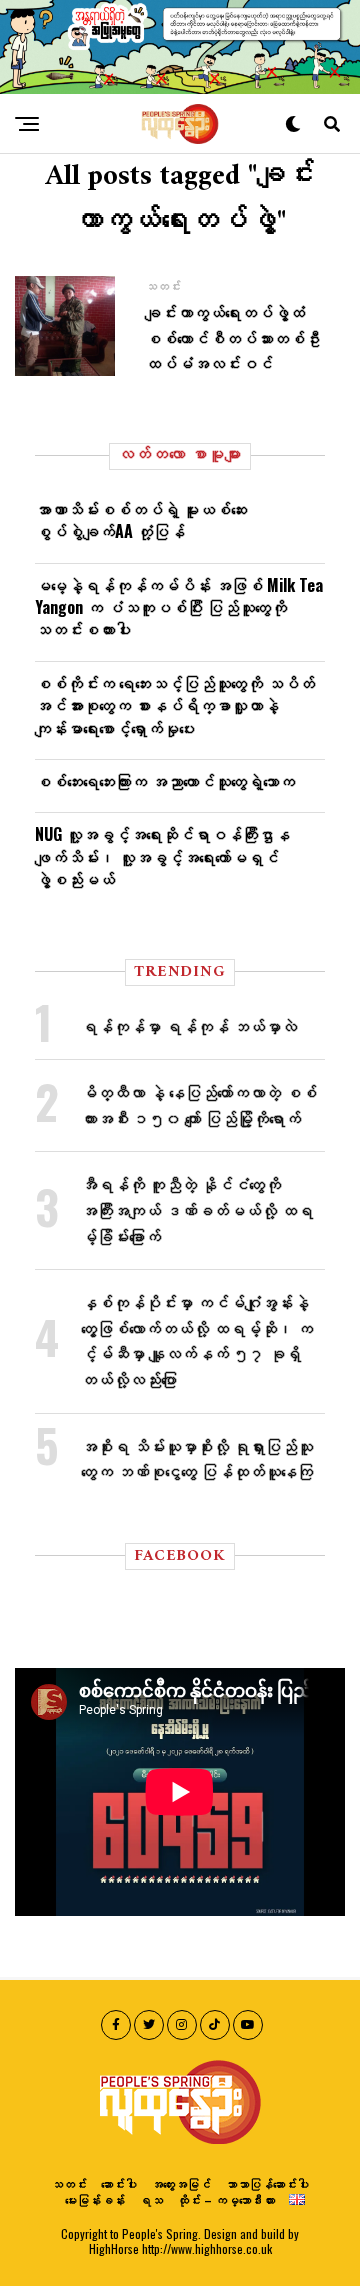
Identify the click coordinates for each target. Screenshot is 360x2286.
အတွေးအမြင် (181, 2183)
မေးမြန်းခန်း (95, 2199)
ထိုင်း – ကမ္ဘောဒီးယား (226, 2199)
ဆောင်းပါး (119, 2183)
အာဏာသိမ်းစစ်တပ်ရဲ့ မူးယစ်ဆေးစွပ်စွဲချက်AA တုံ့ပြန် (141, 520)
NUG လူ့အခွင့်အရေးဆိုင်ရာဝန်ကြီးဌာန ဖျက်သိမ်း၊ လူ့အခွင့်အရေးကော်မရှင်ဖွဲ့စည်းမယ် (162, 856)
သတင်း (69, 2183)
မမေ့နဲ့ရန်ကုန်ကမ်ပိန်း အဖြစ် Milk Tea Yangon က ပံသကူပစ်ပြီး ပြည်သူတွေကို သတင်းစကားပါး (179, 607)
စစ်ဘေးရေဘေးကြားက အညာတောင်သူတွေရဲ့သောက (165, 781)
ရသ (151, 2199)
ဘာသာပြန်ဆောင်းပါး (267, 2183)
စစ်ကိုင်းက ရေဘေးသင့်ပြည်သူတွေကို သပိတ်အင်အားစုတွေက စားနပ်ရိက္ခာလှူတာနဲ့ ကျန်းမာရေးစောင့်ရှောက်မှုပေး (175, 705)
